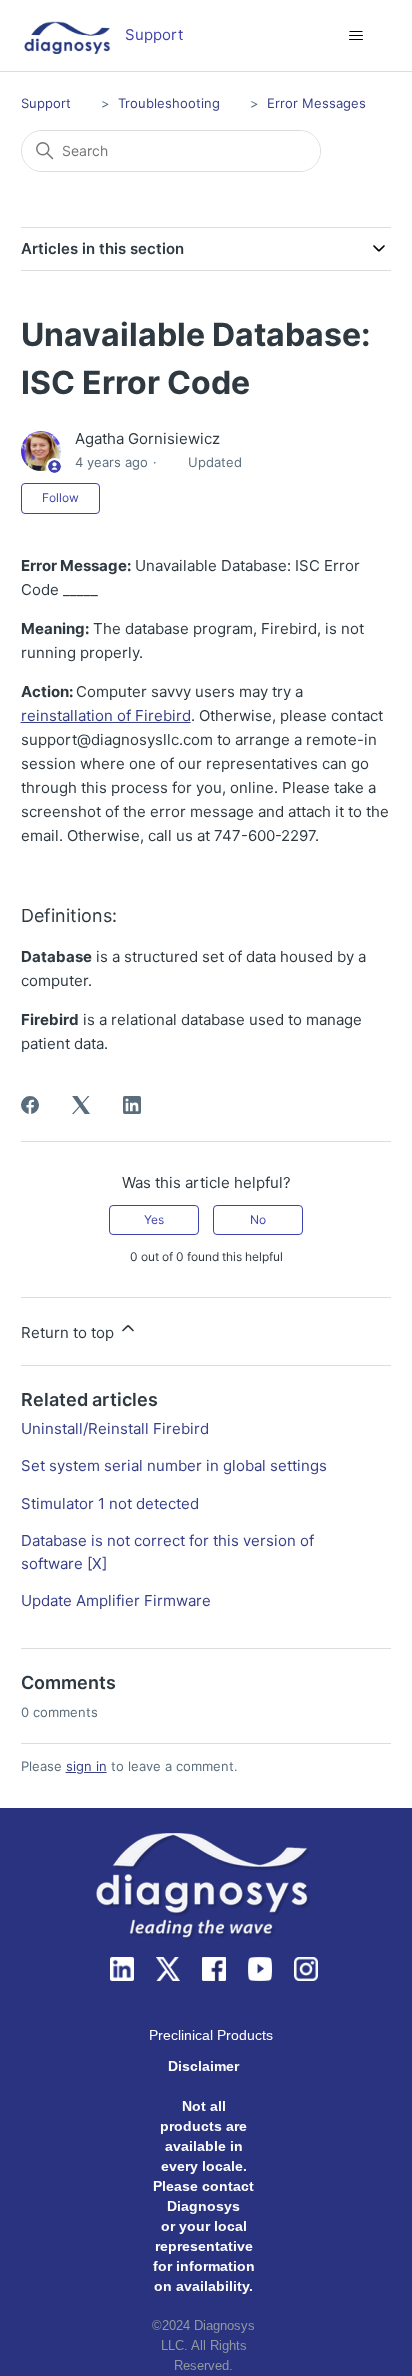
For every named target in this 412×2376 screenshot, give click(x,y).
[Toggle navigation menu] (355, 36)
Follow (60, 497)
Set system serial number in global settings (174, 1465)
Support (46, 103)
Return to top (69, 1332)
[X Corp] (81, 1105)
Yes (154, 1219)
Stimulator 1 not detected (110, 1503)
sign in (86, 1766)
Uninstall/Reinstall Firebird (115, 1428)
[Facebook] (30, 1105)
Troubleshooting (169, 103)
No (258, 1219)
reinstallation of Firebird (106, 715)
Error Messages (316, 103)
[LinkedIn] (132, 1105)
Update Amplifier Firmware (116, 1600)
